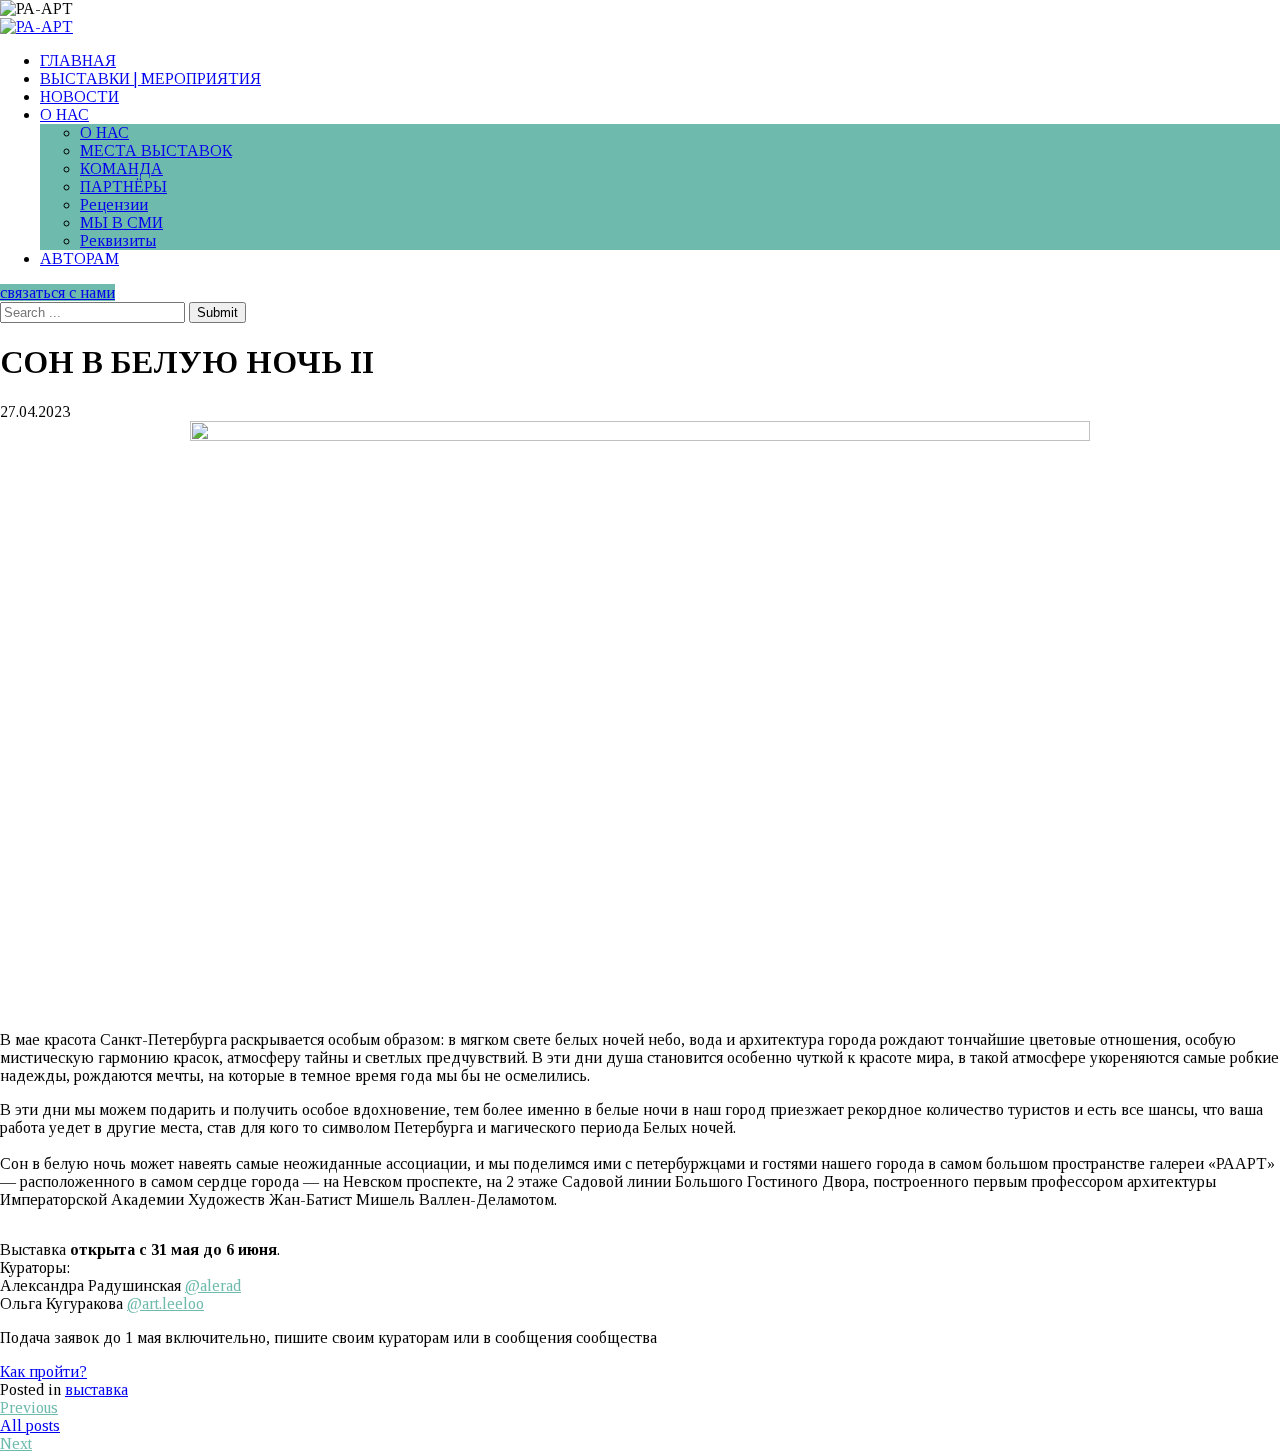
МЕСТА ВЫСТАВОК (156, 150)
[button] (43, 1371)
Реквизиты (118, 240)
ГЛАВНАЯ (78, 60)
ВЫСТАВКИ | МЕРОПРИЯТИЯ (150, 78)
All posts (30, 1425)
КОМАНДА (121, 168)
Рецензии (114, 204)
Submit (217, 312)
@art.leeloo (165, 1303)
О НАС (64, 114)
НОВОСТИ (79, 96)
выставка (96, 1389)
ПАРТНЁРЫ (123, 186)
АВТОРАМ (79, 258)
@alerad (213, 1285)
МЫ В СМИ (121, 222)
